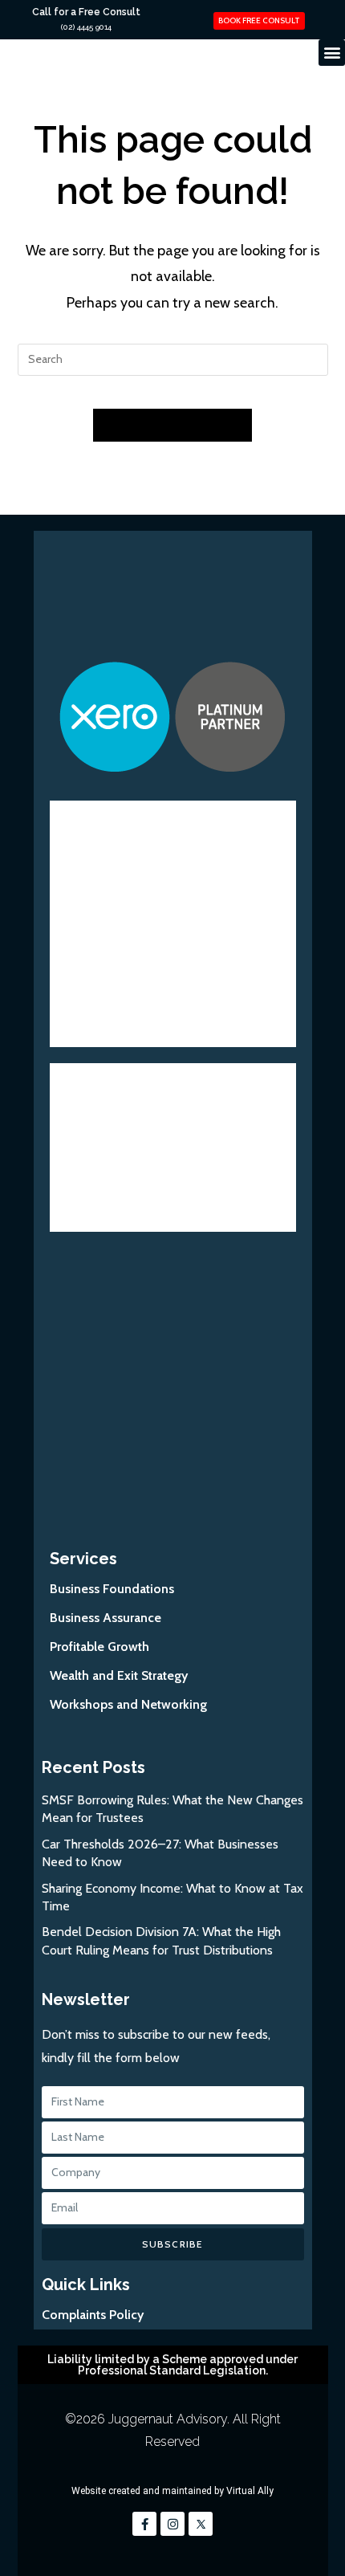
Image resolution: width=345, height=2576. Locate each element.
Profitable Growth (99, 1647)
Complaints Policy (93, 2315)
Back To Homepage (172, 425)
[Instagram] (172, 2524)
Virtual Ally (250, 2491)
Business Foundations (112, 1589)
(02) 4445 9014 (86, 27)
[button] (332, 53)
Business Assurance (106, 1618)
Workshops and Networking (128, 1704)
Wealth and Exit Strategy (119, 1675)
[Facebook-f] (144, 2524)
